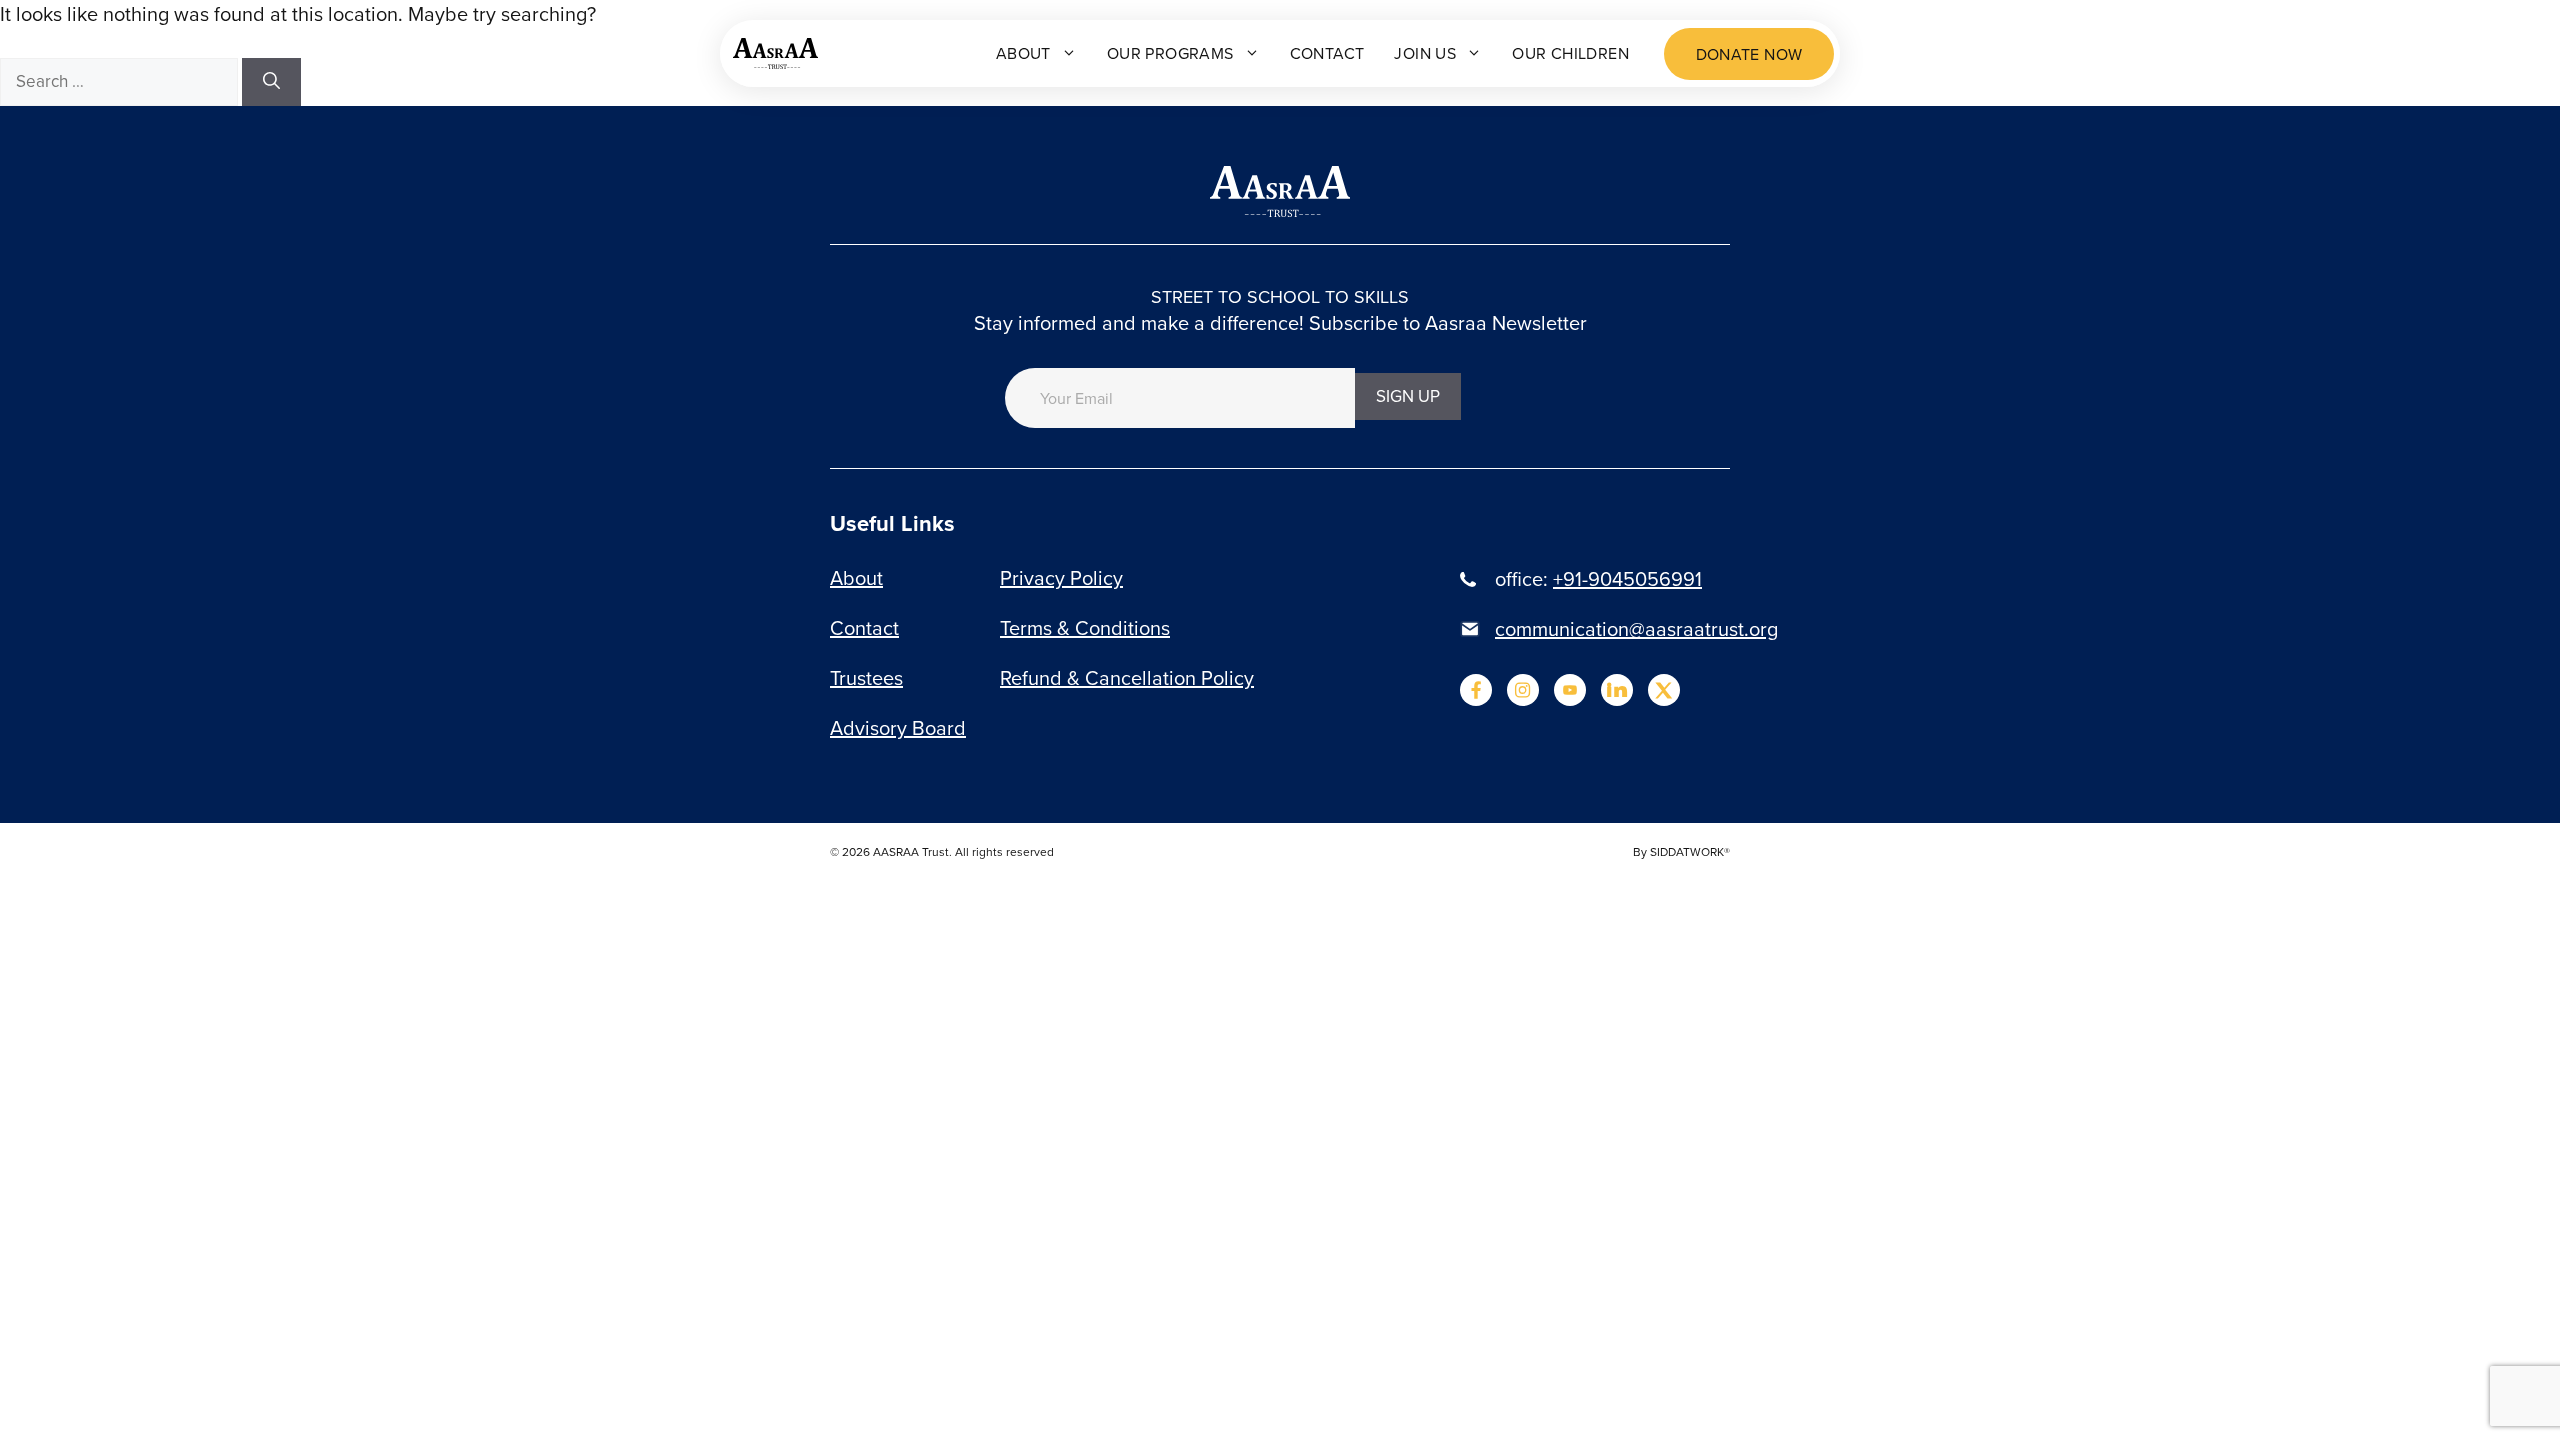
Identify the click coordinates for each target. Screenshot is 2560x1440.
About (1023, 53)
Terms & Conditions (1085, 627)
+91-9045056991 (1627, 578)
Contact (1327, 53)
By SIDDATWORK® (1681, 851)
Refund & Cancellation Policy (1127, 677)
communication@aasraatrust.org (1636, 628)
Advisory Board (898, 727)
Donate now (1749, 54)
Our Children (1570, 53)
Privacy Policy (1061, 577)
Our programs (1170, 53)
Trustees (866, 677)
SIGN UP (1408, 396)
